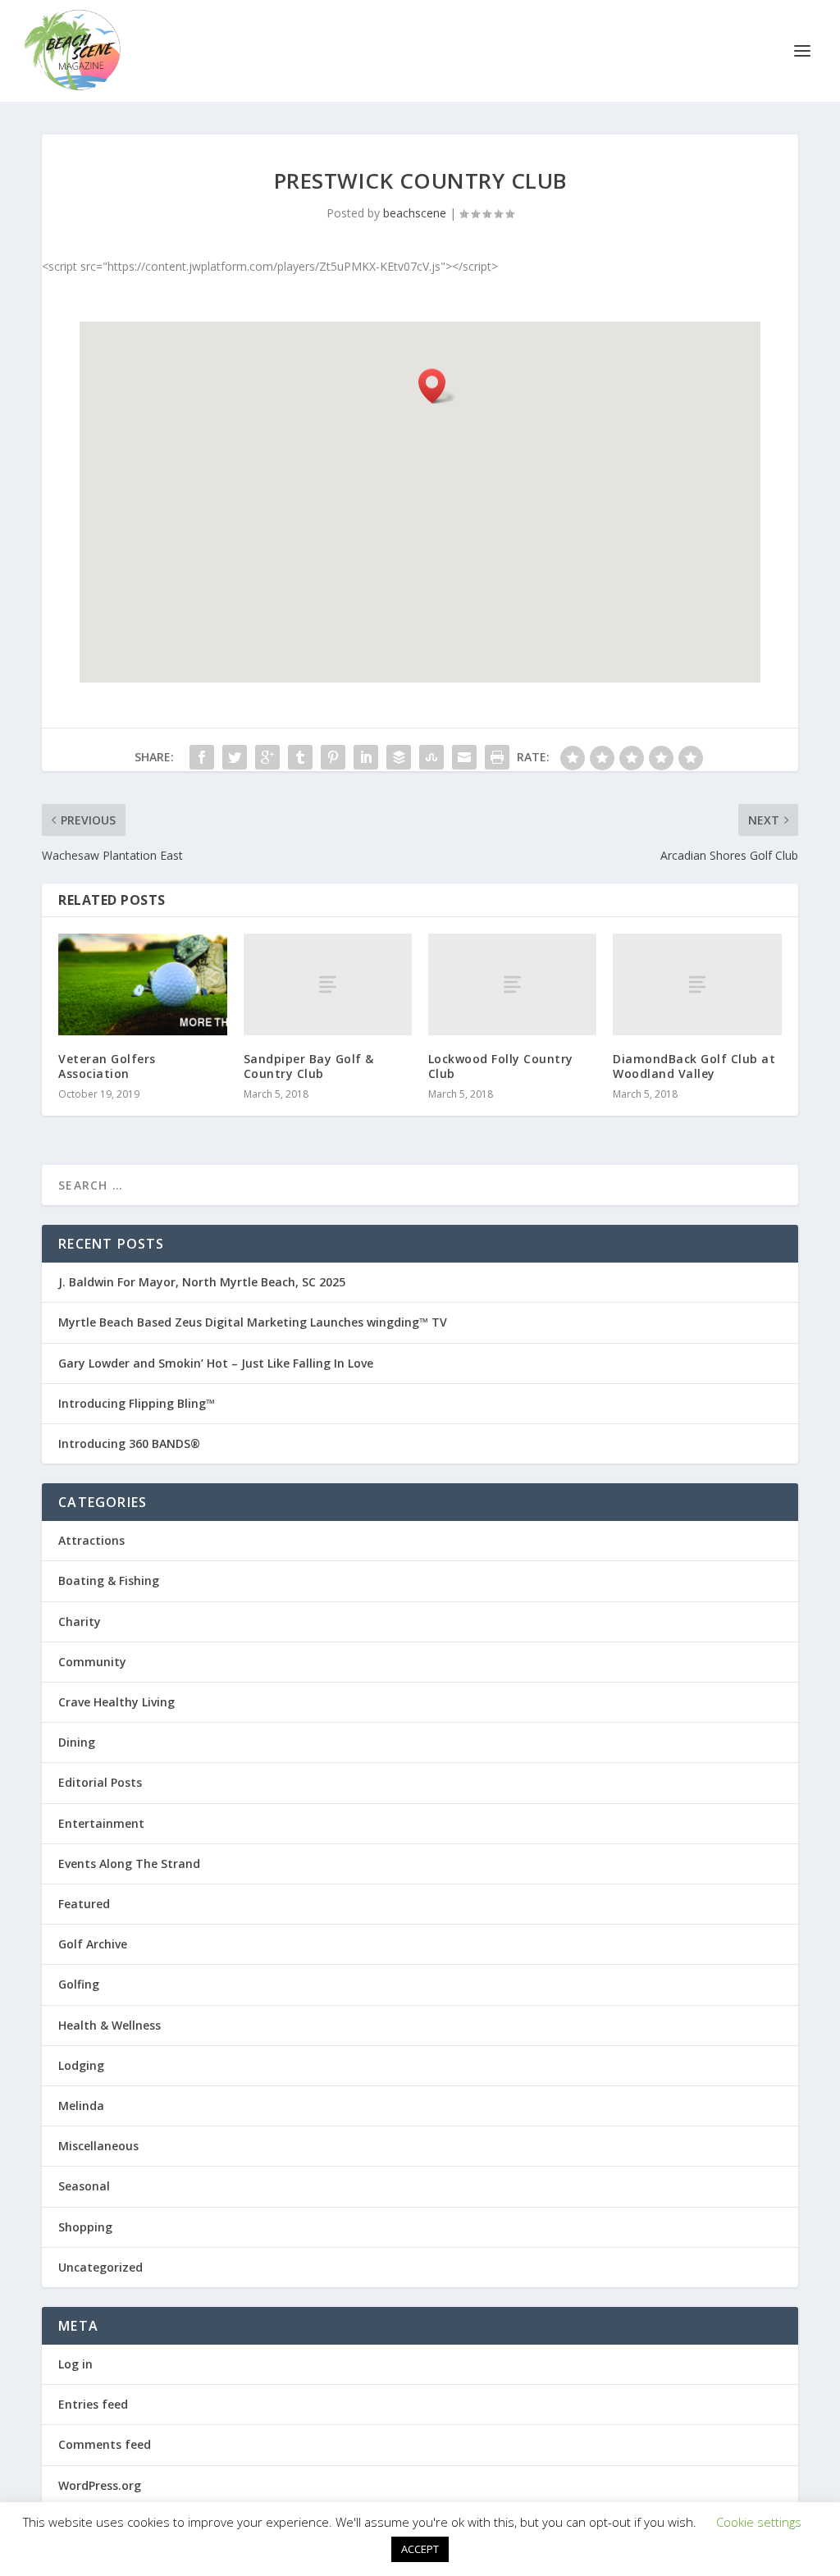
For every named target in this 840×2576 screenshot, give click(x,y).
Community (92, 1662)
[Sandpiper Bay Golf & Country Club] (328, 984)
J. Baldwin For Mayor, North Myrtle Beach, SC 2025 (202, 1282)
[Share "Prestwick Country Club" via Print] (497, 757)
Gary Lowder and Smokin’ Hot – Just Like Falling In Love (216, 1363)
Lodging (81, 2065)
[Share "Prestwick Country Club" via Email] (464, 757)
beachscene (415, 213)
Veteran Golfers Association (107, 1066)
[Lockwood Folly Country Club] (512, 984)
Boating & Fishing (109, 1580)
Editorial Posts (100, 1782)
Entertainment (101, 1823)
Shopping (85, 2227)
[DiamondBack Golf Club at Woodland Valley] (697, 984)
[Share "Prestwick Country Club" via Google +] (267, 757)
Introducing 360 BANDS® (129, 1443)
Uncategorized (100, 2267)
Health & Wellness (110, 2025)
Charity (80, 1621)
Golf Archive (93, 1944)
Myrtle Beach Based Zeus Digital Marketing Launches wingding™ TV (253, 1322)
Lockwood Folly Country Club (501, 1066)
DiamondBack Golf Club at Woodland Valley (694, 1066)
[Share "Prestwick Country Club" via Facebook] (202, 757)
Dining (77, 1742)
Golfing (79, 1984)
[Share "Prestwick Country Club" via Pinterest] (333, 757)
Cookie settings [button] (759, 2522)
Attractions (91, 1540)
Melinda (81, 2106)
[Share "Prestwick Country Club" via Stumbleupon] (431, 757)
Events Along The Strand (129, 1863)
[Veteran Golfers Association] (142, 984)
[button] (437, 386)
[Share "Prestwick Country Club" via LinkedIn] (366, 757)
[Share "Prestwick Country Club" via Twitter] (235, 757)
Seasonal (84, 2186)
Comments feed (105, 2444)
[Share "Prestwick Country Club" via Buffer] (399, 757)
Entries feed (93, 2404)
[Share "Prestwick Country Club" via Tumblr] (300, 757)
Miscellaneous (98, 2146)
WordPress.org (100, 2485)
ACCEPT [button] (420, 2549)
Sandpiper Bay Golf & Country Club (309, 1066)
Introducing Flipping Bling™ (137, 1403)
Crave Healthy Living (116, 1702)
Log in (75, 2364)
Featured (84, 1904)
